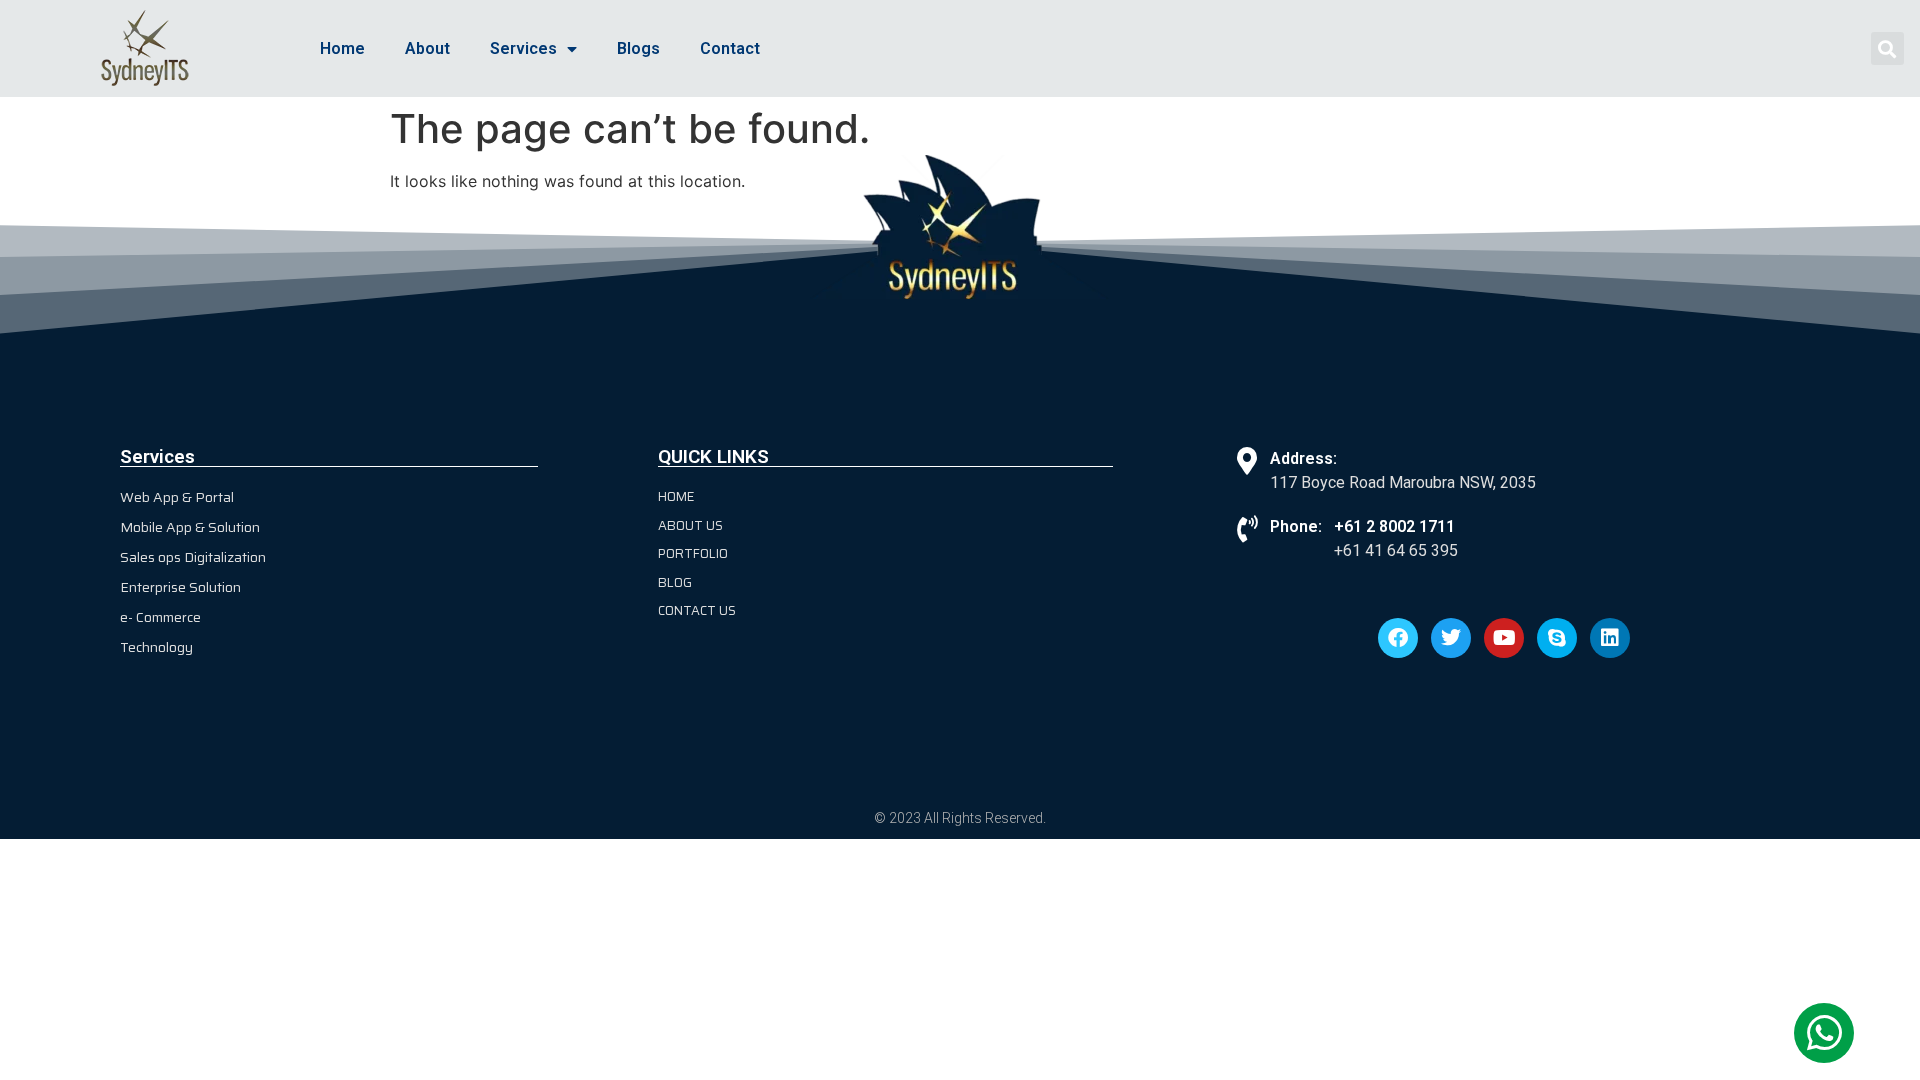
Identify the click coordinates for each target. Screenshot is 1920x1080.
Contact (730, 48)
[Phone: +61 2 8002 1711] (1246, 528)
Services (523, 48)
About (427, 48)
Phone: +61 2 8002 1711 (1362, 526)
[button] (1887, 48)
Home (342, 48)
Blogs (638, 48)
